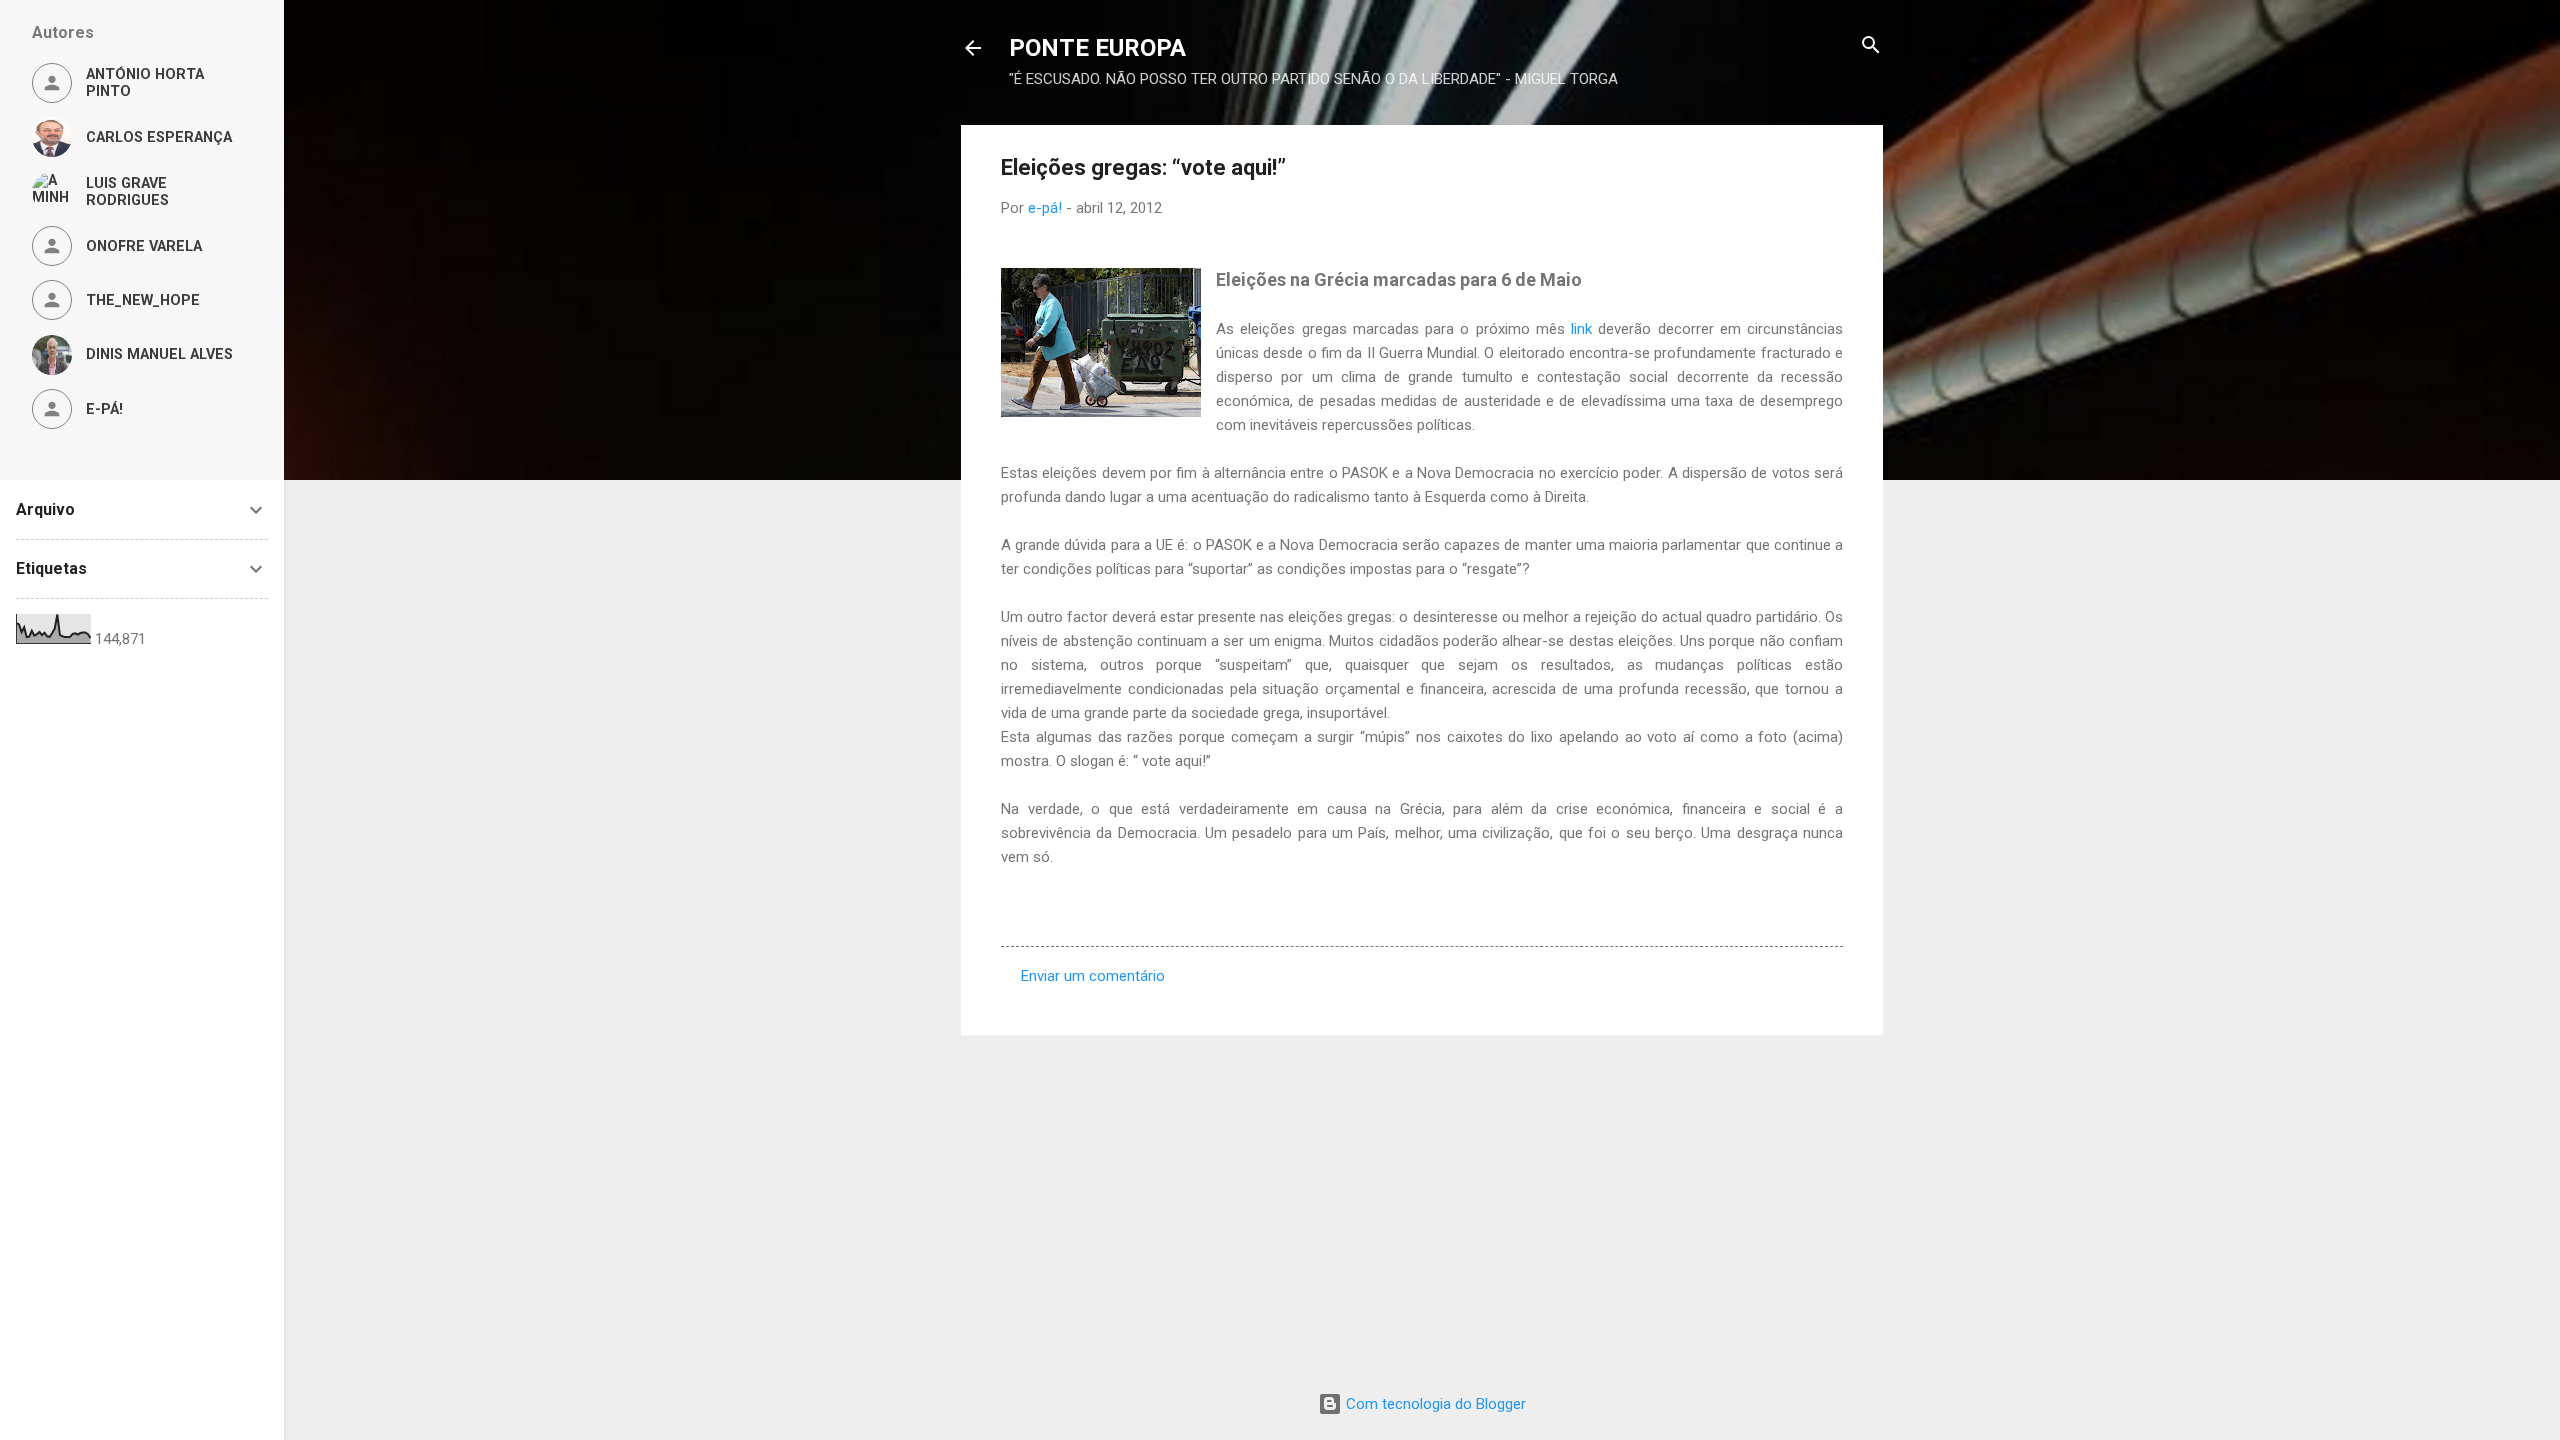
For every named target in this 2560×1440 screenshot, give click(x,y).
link (1581, 329)
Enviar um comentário (1093, 976)
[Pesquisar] (1871, 46)
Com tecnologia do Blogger (1434, 1404)
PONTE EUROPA (1097, 48)
